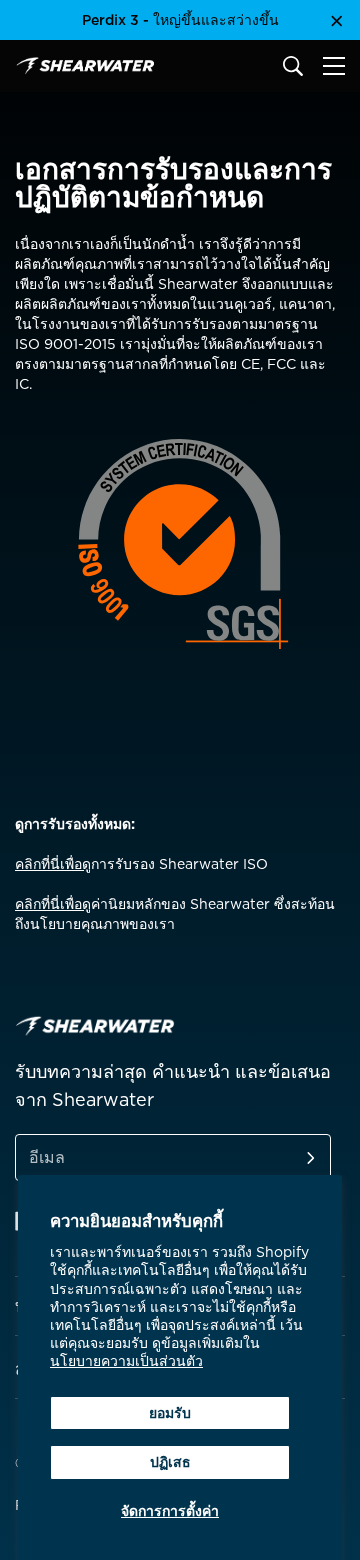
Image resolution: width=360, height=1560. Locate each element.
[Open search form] (293, 66)
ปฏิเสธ (170, 1462)
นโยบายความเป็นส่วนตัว (126, 1361)
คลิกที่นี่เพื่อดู (53, 864)
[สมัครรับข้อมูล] (287, 1157)
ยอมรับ (170, 1413)
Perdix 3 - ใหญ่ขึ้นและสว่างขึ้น (180, 20)
